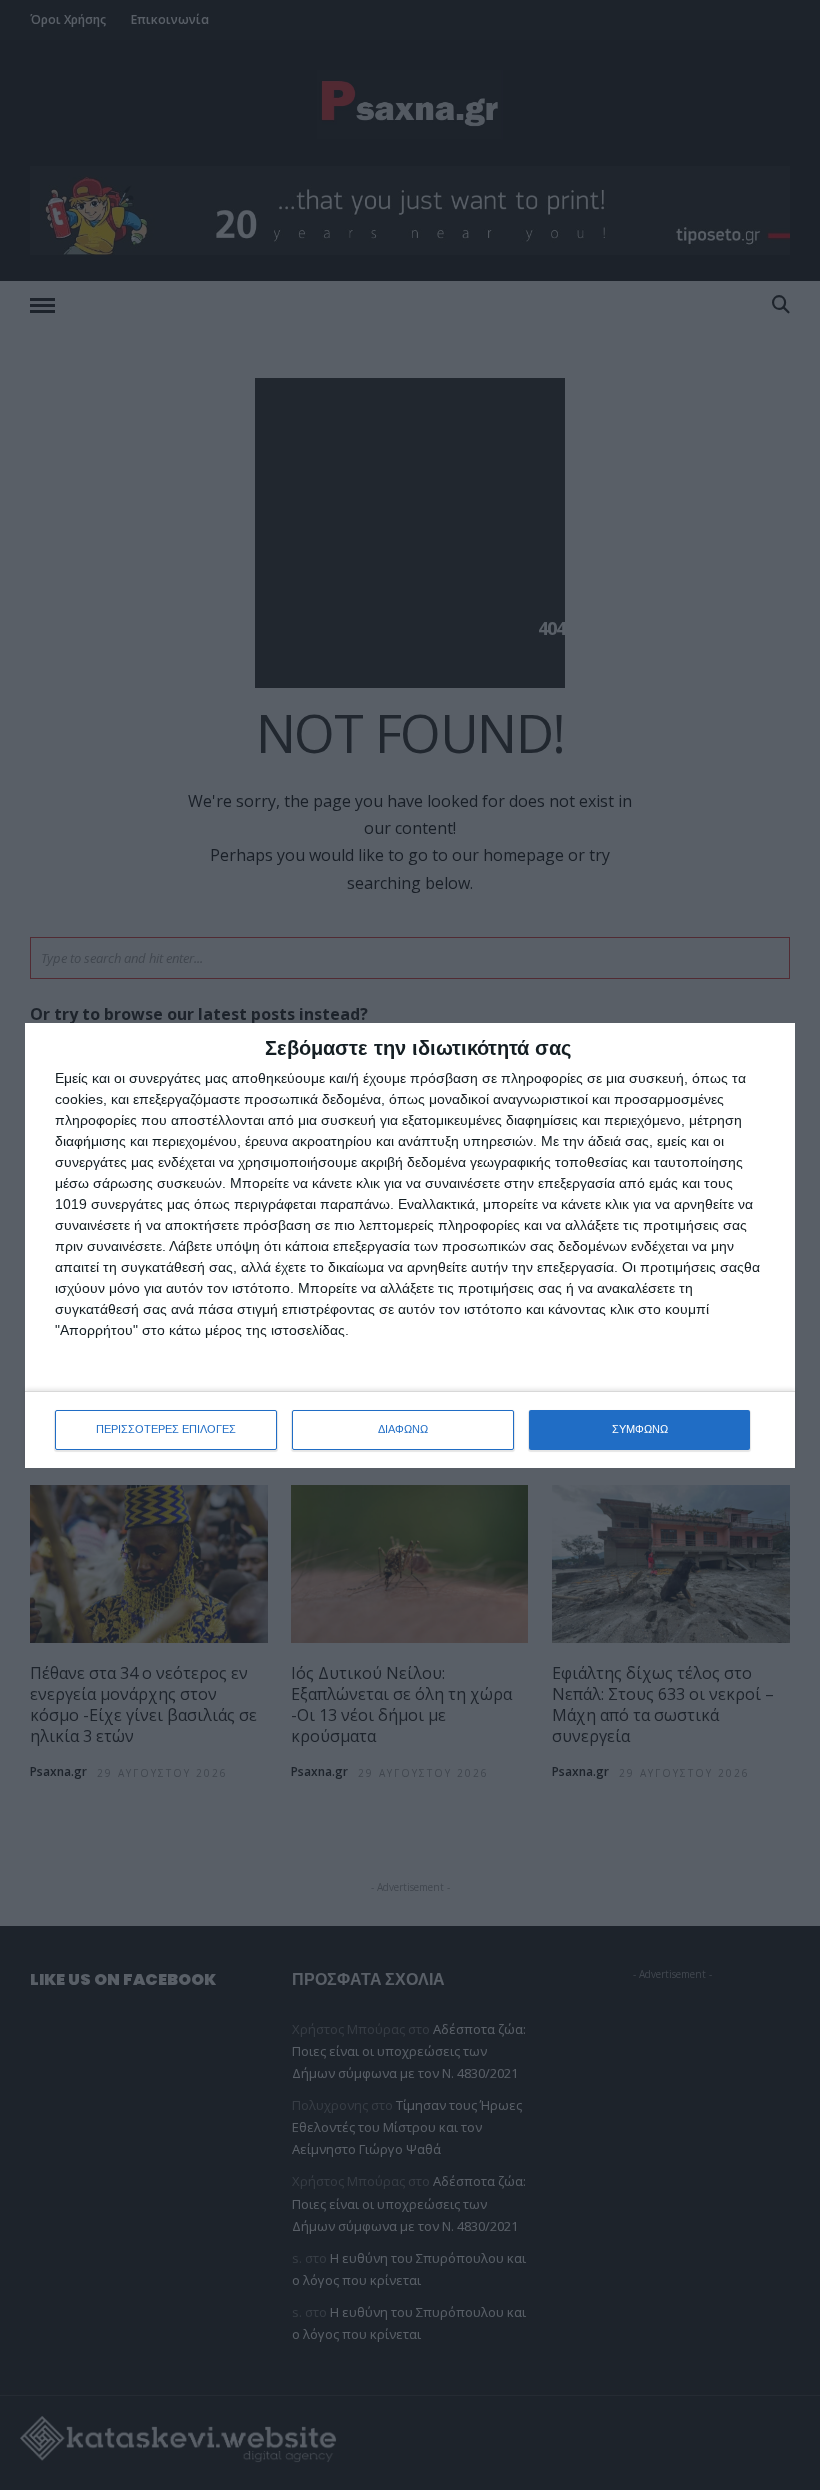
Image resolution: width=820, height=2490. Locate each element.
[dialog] (410, 1245)
